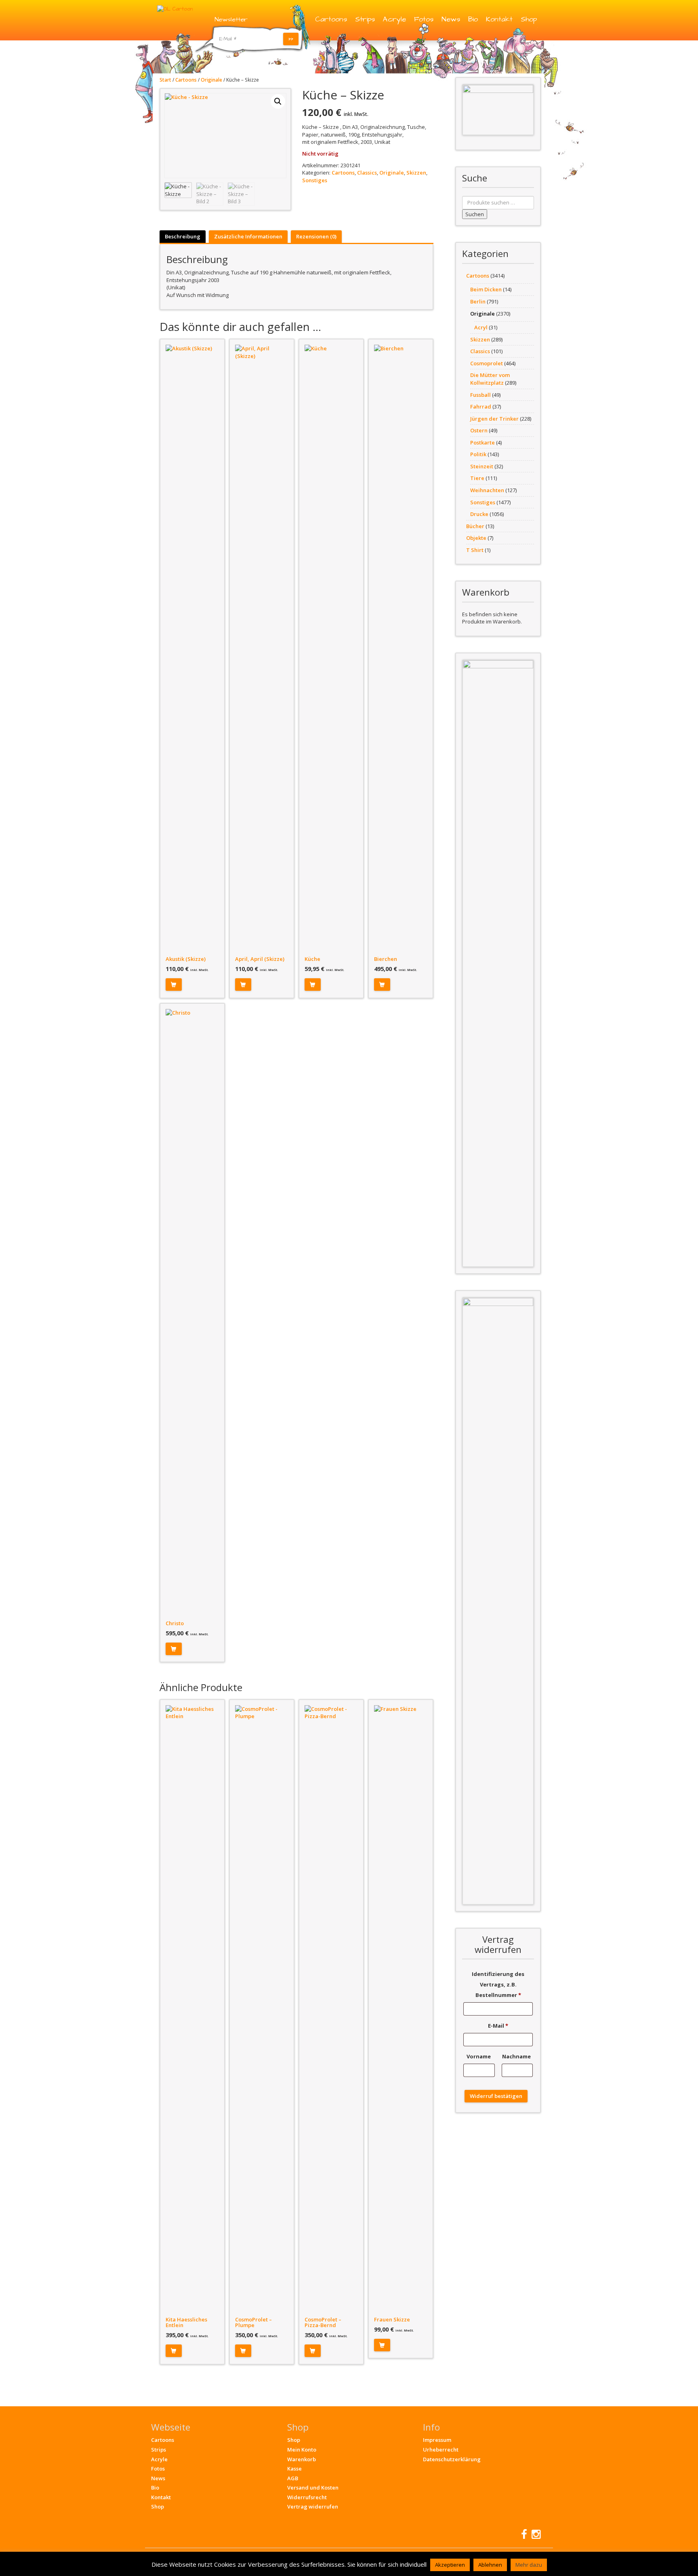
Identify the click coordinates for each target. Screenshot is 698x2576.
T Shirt (475, 550)
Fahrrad (481, 407)
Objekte (476, 538)
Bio (473, 19)
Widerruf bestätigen (496, 2096)
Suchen (475, 214)
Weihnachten (487, 490)
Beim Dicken (486, 289)
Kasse (294, 2469)
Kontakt (499, 19)
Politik (478, 454)
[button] (278, 101)
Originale (211, 80)
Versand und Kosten (313, 2488)
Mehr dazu (529, 2565)
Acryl (481, 327)
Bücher (475, 526)
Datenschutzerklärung (452, 2459)
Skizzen (416, 173)
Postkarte (483, 442)
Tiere (477, 478)
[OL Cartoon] (175, 8)
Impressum (437, 2440)
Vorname (479, 2056)
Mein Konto (302, 2450)
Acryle (394, 19)
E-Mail (498, 2026)
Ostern (479, 430)
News (451, 19)
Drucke (479, 514)
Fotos (424, 19)
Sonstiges (315, 180)
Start (165, 80)
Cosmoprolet (487, 363)
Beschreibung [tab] (183, 236)
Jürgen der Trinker (494, 419)
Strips (365, 19)
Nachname (517, 2056)
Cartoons (331, 19)
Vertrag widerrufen (313, 2506)
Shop (529, 19)
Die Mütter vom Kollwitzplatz (490, 379)
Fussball (480, 395)
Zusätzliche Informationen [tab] (248, 236)
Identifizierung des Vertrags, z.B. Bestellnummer (498, 1984)
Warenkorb (302, 2459)
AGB (293, 2478)
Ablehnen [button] (490, 2565)
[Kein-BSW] (498, 110)
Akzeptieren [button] (450, 2565)
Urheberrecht (441, 2450)
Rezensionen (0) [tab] (316, 236)
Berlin (478, 301)
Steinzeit (482, 466)
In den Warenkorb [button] (174, 985)
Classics (367, 173)
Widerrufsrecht (307, 2497)
